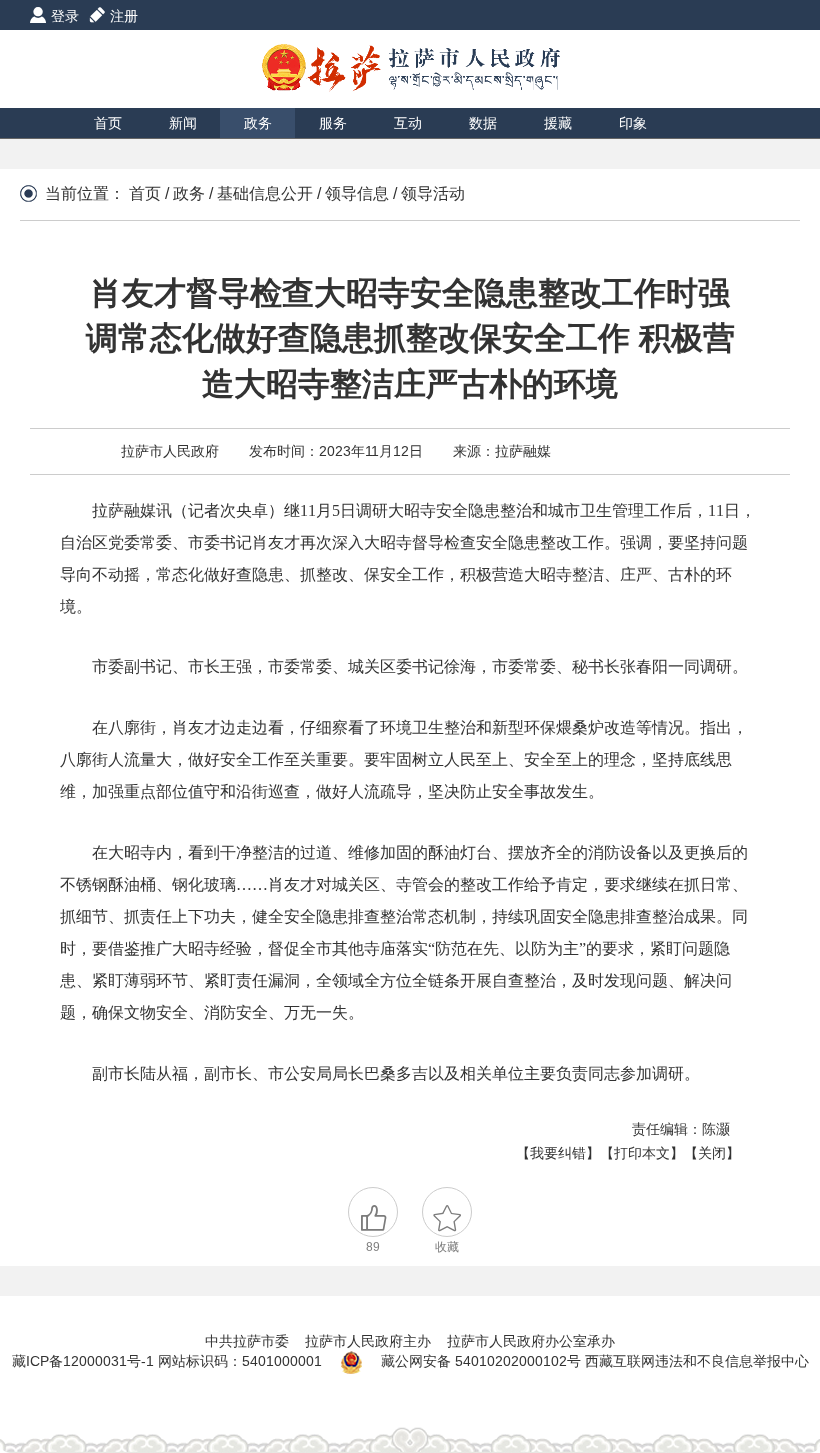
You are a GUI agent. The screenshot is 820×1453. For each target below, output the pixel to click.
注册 (124, 16)
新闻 (183, 123)
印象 (633, 123)
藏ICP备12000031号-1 (85, 1361)
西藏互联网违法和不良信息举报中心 (697, 1361)
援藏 (558, 123)
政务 (258, 123)
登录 (65, 16)
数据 (483, 123)
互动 (408, 123)
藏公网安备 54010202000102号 (481, 1361)
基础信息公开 (265, 193)
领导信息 (357, 193)
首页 (108, 123)
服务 (333, 123)
